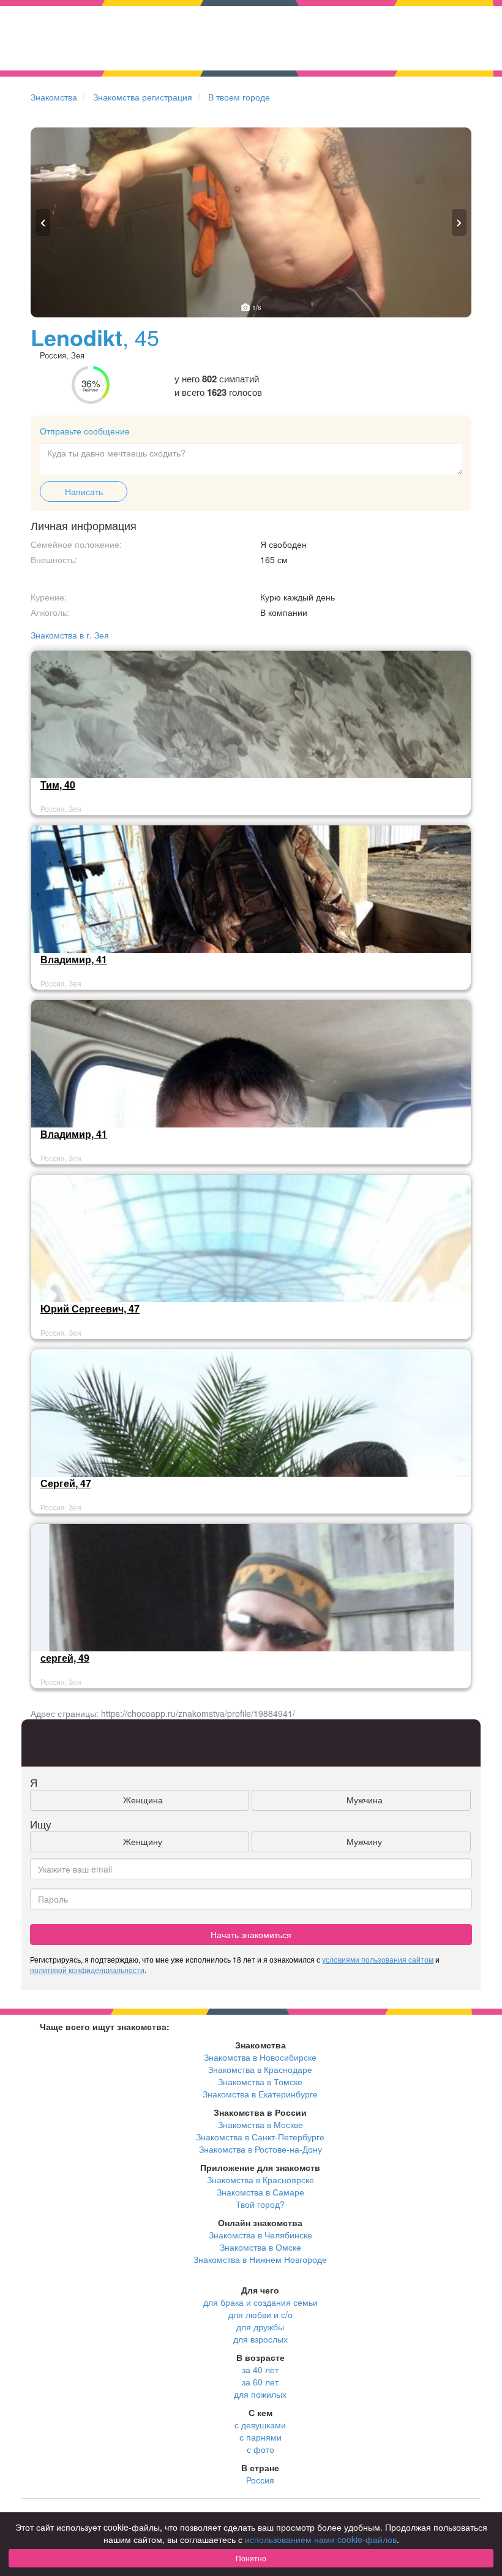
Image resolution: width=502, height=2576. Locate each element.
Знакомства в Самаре (260, 2192)
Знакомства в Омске (260, 2247)
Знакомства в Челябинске (260, 2235)
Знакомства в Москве (260, 2124)
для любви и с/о (260, 2314)
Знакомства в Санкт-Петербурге (260, 2137)
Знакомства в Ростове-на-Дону (260, 2149)
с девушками (260, 2425)
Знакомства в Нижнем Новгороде (260, 2259)
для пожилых (260, 2394)
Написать (84, 491)
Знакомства (54, 97)
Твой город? (260, 2204)
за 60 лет (260, 2382)
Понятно (251, 2558)
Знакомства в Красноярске (260, 2180)
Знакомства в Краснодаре (260, 2069)
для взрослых (260, 2339)
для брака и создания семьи (260, 2302)
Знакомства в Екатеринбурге (260, 2094)
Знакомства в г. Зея (70, 635)
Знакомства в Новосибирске (260, 2057)
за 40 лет (260, 2370)
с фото (260, 2449)
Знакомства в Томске (260, 2082)
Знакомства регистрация (143, 97)
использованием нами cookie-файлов (321, 2539)
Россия (260, 2480)
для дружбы (260, 2327)
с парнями (260, 2437)
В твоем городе (239, 97)
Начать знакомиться (251, 1934)
